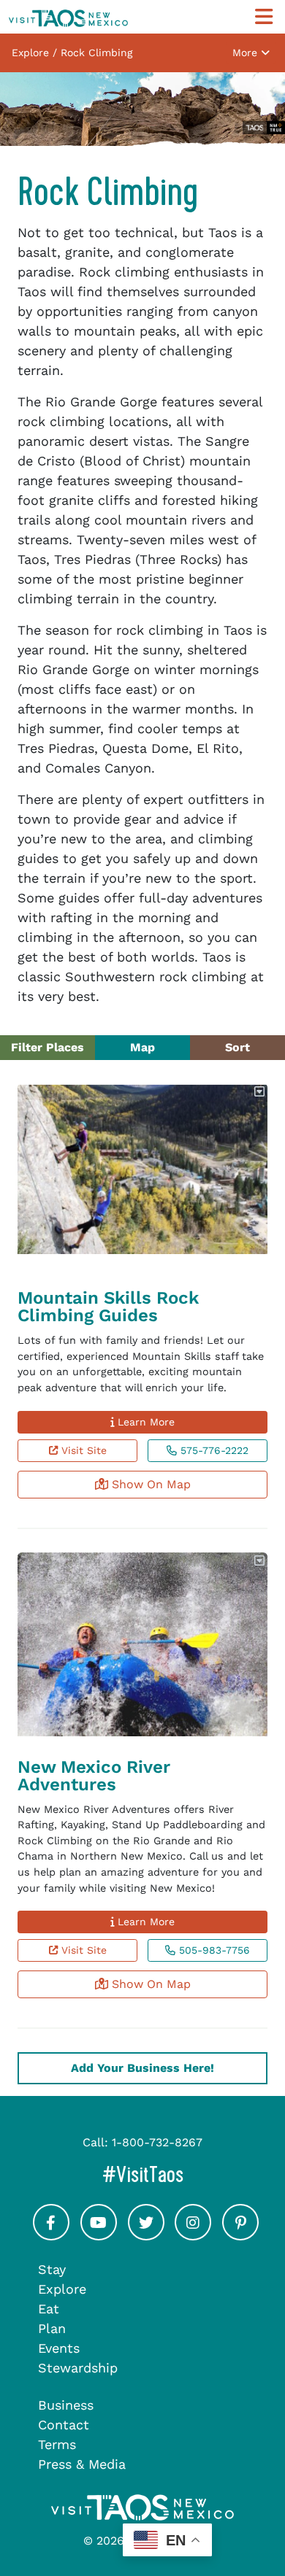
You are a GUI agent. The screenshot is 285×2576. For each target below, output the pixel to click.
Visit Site (82, 1450)
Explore (62, 2289)
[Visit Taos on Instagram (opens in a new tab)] (193, 2236)
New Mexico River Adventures (94, 1776)
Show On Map (149, 1484)
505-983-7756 (213, 1950)
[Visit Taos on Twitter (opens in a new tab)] (146, 2236)
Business (66, 2405)
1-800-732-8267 (157, 2142)
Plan (52, 2328)
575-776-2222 (213, 1450)
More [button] (247, 53)
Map (142, 1047)
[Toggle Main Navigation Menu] (264, 17)
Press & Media (82, 2464)
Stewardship (78, 2368)
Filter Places (47, 1047)
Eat (49, 2309)
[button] (261, 1092)
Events (59, 2348)
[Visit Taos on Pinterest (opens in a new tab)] (240, 2236)
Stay (52, 2269)
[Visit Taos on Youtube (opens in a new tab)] (99, 2236)
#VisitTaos (189, 2174)
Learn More (144, 1422)
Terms (57, 2444)
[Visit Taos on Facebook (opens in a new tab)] (51, 2236)
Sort (237, 1047)
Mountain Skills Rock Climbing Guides (108, 1307)
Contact (64, 2425)
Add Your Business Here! (142, 2068)
